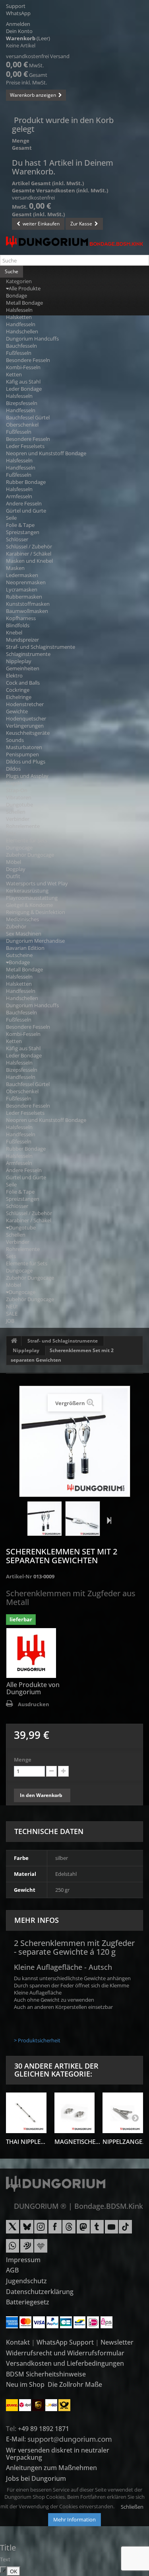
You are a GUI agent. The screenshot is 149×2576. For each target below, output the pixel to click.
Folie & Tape (20, 525)
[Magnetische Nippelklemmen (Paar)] (75, 2113)
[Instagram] (41, 2230)
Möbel (14, 862)
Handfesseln (21, 324)
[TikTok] (125, 2230)
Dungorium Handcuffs (32, 339)
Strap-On (17, 790)
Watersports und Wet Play (37, 883)
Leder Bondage (24, 389)
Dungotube (19, 805)
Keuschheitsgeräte (28, 733)
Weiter (107, 1520)
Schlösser (17, 539)
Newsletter (117, 2342)
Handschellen (22, 331)
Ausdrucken (34, 1704)
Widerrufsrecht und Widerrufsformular (65, 2353)
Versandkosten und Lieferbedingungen (65, 2363)
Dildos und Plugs (26, 761)
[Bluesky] (27, 2230)
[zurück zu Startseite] (14, 1341)
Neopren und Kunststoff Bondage (46, 453)
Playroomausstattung (32, 898)
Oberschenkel (22, 425)
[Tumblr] (97, 2230)
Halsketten (19, 317)
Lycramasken (22, 589)
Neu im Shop (25, 2384)
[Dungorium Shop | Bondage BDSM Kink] (74, 242)
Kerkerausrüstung (27, 891)
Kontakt (18, 2342)
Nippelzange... (125, 2141)
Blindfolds (18, 625)
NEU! (12, 1306)
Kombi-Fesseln (23, 367)
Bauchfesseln (21, 346)
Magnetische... (77, 2141)
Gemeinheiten (23, 668)
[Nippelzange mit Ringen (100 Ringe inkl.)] (123, 2113)
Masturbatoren (24, 747)
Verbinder (18, 819)
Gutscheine (19, 955)
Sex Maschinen (24, 934)
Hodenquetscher (26, 718)
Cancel (5, 2570)
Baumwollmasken (27, 611)
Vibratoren (19, 797)
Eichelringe (19, 697)
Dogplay (16, 869)
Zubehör (16, 926)
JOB (10, 1321)
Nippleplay (19, 661)
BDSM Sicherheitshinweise (46, 2374)
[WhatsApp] (13, 2249)
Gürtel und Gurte (26, 511)
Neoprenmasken (26, 582)
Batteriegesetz (28, 2302)
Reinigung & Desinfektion (36, 912)
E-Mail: (17, 2439)
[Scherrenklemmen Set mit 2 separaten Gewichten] (45, 1519)
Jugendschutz (26, 2281)
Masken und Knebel (29, 561)
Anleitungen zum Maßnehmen (51, 2468)
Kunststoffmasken (28, 604)
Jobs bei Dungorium (36, 2478)
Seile (11, 518)
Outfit (13, 876)
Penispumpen (22, 754)
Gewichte (17, 711)
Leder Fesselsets (25, 446)
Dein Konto (19, 31)
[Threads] (69, 2230)
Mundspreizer (22, 640)
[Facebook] (55, 2230)
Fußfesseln (19, 353)
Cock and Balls (23, 683)
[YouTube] (111, 2230)
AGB (12, 2270)
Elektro (14, 675)
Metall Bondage (24, 303)
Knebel (14, 632)
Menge (23, 1760)
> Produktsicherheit (37, 2040)
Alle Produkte (25, 288)
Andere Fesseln (24, 503)
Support (16, 6)
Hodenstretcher (25, 704)
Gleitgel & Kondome (29, 905)
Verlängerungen (25, 726)
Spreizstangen (23, 532)
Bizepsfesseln (22, 403)
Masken (15, 568)
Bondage (16, 296)
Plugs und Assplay (27, 776)
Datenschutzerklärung (40, 2292)
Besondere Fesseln (28, 360)
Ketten (14, 374)
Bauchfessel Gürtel (28, 417)
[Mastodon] (83, 2230)
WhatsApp (18, 13)
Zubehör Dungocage (30, 855)
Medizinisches (22, 919)
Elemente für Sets (27, 840)
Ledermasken (22, 575)
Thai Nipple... (26, 2141)
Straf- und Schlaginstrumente (41, 647)
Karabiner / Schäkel (29, 554)
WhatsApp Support (65, 2342)
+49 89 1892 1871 (44, 2429)
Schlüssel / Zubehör (29, 546)
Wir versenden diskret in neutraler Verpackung (58, 2454)
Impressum (23, 2260)
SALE (12, 1313)
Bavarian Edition (25, 948)
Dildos (13, 769)
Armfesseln (19, 496)
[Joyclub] (41, 2249)
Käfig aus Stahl (23, 382)
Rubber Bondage (26, 482)
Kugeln (14, 783)
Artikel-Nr (19, 1576)
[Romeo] (27, 2249)
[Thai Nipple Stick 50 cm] (26, 2113)
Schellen (16, 812)
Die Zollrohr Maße (75, 2384)
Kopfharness (21, 618)
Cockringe (18, 690)
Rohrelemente (23, 826)
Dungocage (19, 848)
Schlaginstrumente (28, 654)
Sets (11, 833)
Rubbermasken (24, 597)
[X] (13, 2230)
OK (14, 2571)
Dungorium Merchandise (35, 941)
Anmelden (18, 24)
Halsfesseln (19, 310)
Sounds (15, 740)
